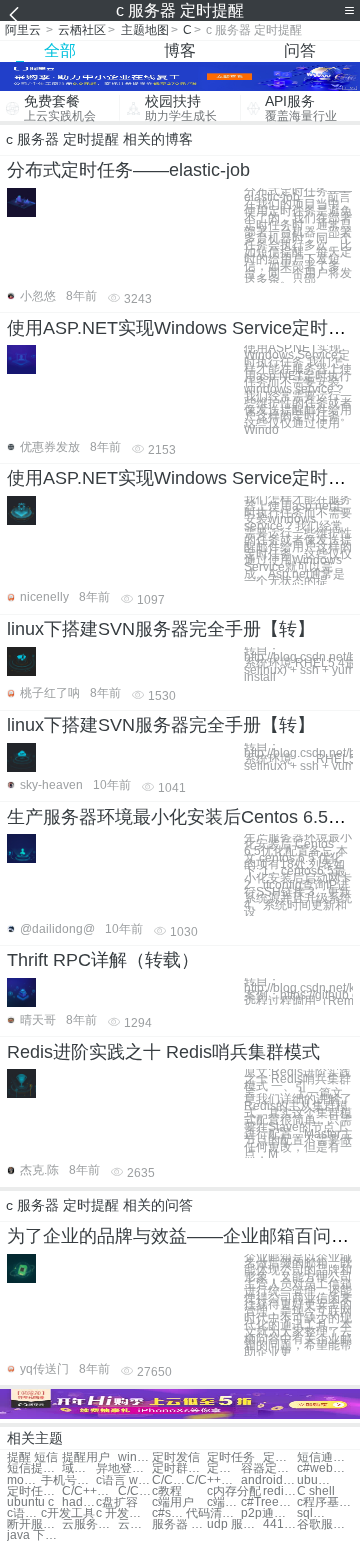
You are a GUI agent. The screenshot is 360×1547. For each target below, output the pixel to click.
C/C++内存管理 (89, 1491)
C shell (316, 1491)
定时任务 (231, 1457)
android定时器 (268, 1480)
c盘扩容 (117, 1502)
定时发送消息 (224, 1468)
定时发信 (176, 1457)
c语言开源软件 (24, 1513)
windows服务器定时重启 (135, 1457)
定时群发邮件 (179, 1468)
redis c (280, 1491)
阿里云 (23, 30)
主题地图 (145, 30)
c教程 (167, 1491)
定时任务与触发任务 (34, 1491)
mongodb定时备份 (24, 1480)
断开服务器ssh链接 (34, 1524)
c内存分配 (234, 1491)
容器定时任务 (268, 1468)
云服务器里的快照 (135, 1524)
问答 (300, 50)
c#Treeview (268, 1502)
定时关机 (280, 1457)
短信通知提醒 (324, 1457)
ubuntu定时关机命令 (314, 1480)
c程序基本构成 (324, 1502)
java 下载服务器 (34, 1535)
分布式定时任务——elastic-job (128, 170)
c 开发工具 (123, 1513)
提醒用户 (86, 1457)
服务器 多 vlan (179, 1524)
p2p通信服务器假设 (268, 1513)
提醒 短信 (32, 1457)
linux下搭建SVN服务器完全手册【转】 (161, 629)
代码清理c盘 (213, 1513)
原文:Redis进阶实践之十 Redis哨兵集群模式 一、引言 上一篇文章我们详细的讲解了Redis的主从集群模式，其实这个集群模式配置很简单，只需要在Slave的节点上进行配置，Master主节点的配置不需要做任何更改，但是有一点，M (298, 1113)
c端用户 (173, 1502)
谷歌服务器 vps (324, 1524)
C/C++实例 (213, 1480)
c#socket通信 (169, 1513)
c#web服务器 (324, 1468)
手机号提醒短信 (68, 1480)
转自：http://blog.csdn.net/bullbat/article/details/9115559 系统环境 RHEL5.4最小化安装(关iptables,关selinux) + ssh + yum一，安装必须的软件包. (298, 756)
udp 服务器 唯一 (234, 1524)
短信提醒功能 (34, 1468)
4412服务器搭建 (280, 1524)
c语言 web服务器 (123, 1480)
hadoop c (79, 1502)
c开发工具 (68, 1513)
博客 (180, 50)
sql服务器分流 (314, 1513)
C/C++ (169, 1480)
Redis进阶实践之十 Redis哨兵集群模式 (163, 1052)
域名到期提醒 (79, 1468)
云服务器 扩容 (89, 1524)
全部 (60, 50)
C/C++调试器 (135, 1491)
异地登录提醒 (123, 1468)
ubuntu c (30, 1502)
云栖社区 (82, 30)
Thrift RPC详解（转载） (103, 960)
